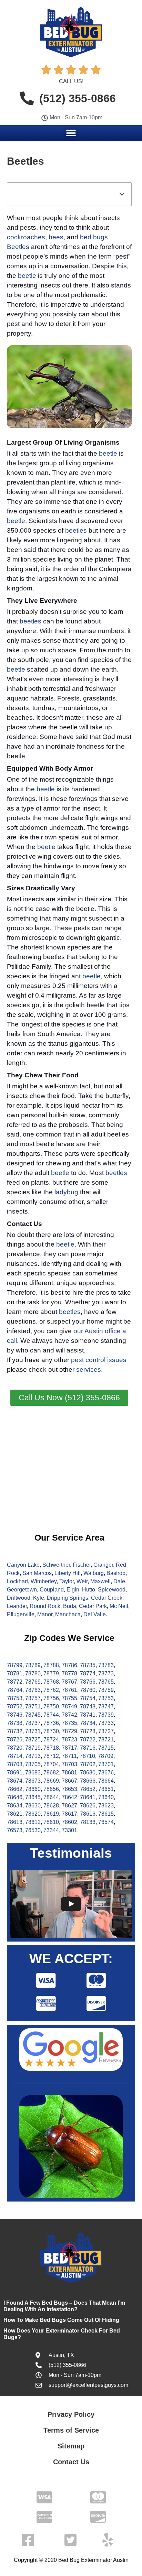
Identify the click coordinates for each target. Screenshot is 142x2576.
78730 (51, 1731)
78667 (69, 1781)
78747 (106, 1707)
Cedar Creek (107, 1598)
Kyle (39, 1598)
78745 (33, 1715)
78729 (69, 1731)
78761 (69, 1690)
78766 (88, 1682)
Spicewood (112, 1590)
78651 (106, 1789)
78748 (88, 1707)
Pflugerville (21, 1614)
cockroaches (26, 237)
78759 (106, 1690)
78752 (15, 1707)
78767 (69, 1682)
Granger (103, 1565)
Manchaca (68, 1614)
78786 (69, 1665)
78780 (33, 1673)
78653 (69, 1789)
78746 (15, 1715)
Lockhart (17, 1581)
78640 (106, 1797)
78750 (51, 1707)
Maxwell (100, 1581)
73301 (69, 1830)
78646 (15, 1797)
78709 (106, 1756)
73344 (51, 1830)
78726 (15, 1740)
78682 (51, 1773)
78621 (15, 1814)
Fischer (82, 1565)
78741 (88, 1715)
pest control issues (99, 1360)
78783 (106, 1665)
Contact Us (71, 2462)
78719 (33, 1748)
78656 (51, 1789)
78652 (88, 1789)
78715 (106, 1748)
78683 (33, 1773)
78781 (15, 1673)
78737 (33, 1723)
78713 (33, 1756)
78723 (69, 1740)
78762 (51, 1690)
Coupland (52, 1590)
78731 (33, 1731)
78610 (51, 1822)
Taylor (67, 1581)
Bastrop (116, 1573)
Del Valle (95, 1614)
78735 (69, 1723)
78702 (88, 1764)
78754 (88, 1698)
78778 (69, 1673)
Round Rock (45, 1606)
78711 (69, 1756)
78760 (88, 1690)
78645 (33, 1797)
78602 (69, 1822)
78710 (87, 1756)
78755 (69, 1698)
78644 (51, 1797)
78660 (33, 1789)
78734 (88, 1723)
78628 (51, 1806)
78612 (33, 1822)
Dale (119, 1581)
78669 (51, 1781)
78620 (33, 1814)
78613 (15, 1822)
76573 (15, 1830)
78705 (33, 1764)
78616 (88, 1814)
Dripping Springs (68, 1598)
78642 (69, 1797)
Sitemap (71, 2446)
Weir (82, 1581)
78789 (33, 1665)
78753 (106, 1698)
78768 (51, 1682)
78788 (51, 1665)
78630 (33, 1806)
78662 (15, 1789)
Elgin (73, 1590)
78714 (15, 1756)
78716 (88, 1748)
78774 (88, 1673)
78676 (106, 1773)
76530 (33, 1830)
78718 (51, 1748)
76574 (106, 1822)
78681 (69, 1773)
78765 (106, 1682)
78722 (88, 1740)
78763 (33, 1690)
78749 (69, 1707)
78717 (69, 1748)
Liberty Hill (68, 1573)
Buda (70, 1606)
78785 (88, 1665)
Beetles (18, 247)
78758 (15, 1698)
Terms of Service (71, 2430)
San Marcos (37, 1573)
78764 (15, 1690)
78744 (51, 1715)
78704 (51, 1764)
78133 (88, 1822)
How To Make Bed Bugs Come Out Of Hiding (61, 2320)
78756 (51, 1698)
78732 (15, 1731)
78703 (69, 1764)
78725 (33, 1740)
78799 (15, 1665)
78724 (51, 1740)
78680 (88, 1773)
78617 (69, 1814)
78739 (106, 1715)
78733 (106, 1723)
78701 (106, 1764)
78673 (33, 1781)
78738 (15, 1723)
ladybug (66, 1192)
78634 (15, 1806)
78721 (106, 1740)
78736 (51, 1723)
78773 (106, 1673)
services (89, 1369)
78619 (51, 1814)
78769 (33, 1682)
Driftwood (19, 1598)
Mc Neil (119, 1606)
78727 (106, 1731)
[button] (71, 133)
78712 (51, 1756)
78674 (15, 1781)
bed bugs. (95, 237)
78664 (106, 1781)
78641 (88, 1797)
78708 (15, 1764)
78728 (88, 1731)
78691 (15, 1773)
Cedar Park (93, 1606)
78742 (69, 1715)
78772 (15, 1682)
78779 (51, 1673)
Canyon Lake (23, 1565)
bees (56, 237)
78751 (33, 1707)
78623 (106, 1806)
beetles (76, 530)
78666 (88, 1781)
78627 (69, 1806)
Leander (17, 1606)
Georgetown (22, 1590)
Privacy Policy (71, 2414)
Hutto (89, 1590)
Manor (45, 1614)
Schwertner (56, 1565)
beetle (27, 276)
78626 (88, 1806)
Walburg (94, 1573)
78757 (33, 1698)
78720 (15, 1748)
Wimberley (44, 1581)
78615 (106, 1814)
